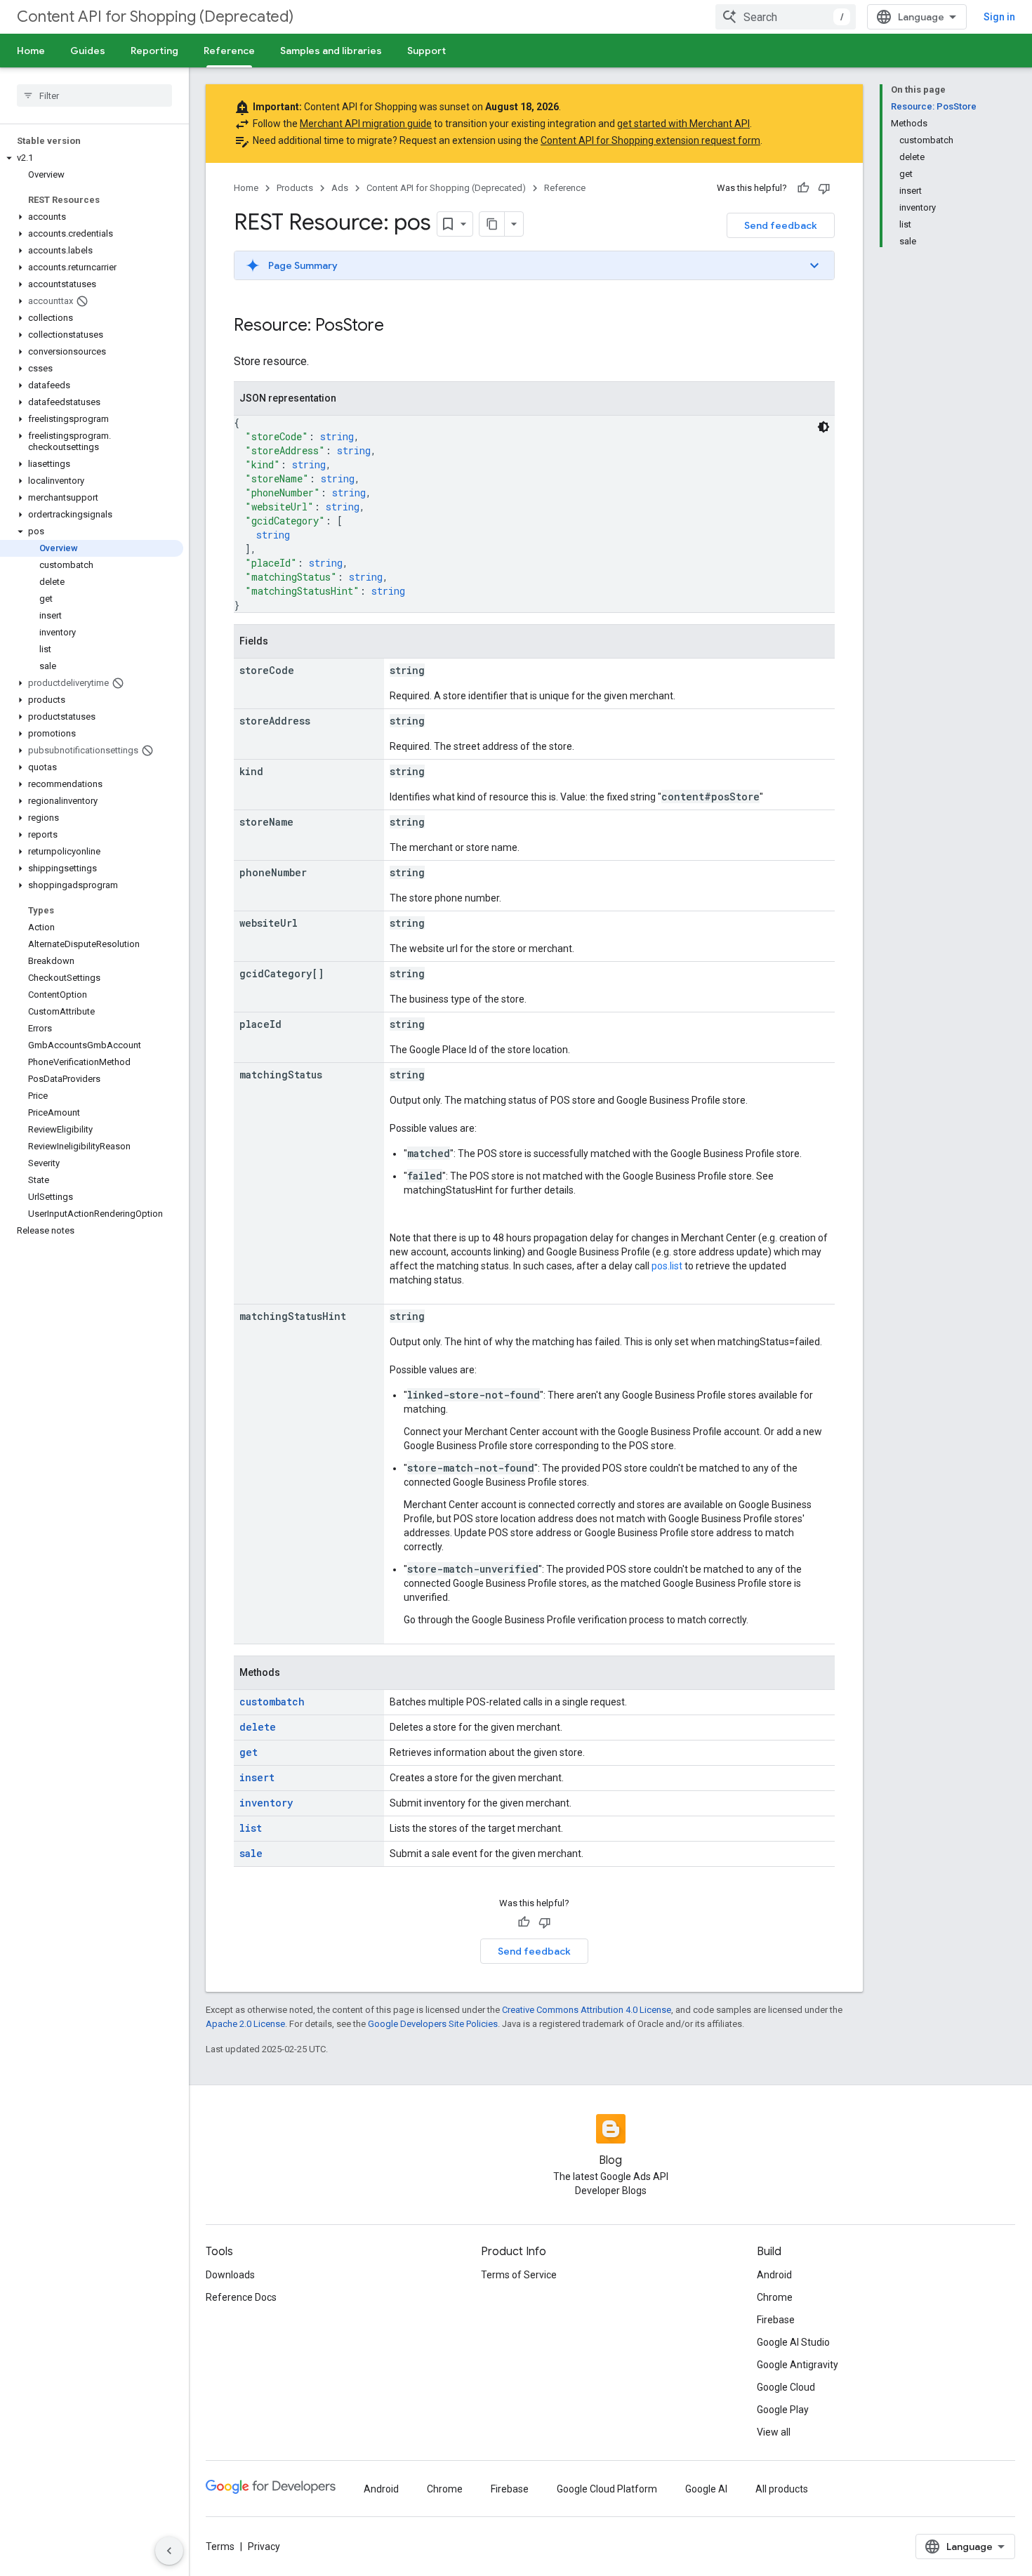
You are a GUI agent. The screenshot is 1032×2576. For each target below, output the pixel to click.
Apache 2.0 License (245, 2024)
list (251, 1828)
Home (31, 51)
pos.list (667, 1266)
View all (774, 2432)
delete (258, 1727)
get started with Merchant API (683, 124)
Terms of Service (519, 2275)
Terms (220, 2547)
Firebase (776, 2320)
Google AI (706, 2489)
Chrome (775, 2297)
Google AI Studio (793, 2342)
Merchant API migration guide (366, 124)
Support (426, 51)
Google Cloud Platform (607, 2489)
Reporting (154, 51)
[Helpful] (803, 188)
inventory (266, 1803)
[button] (92, 158)
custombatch (272, 1702)
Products (295, 188)
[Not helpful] (824, 188)
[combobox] (786, 17)
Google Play (783, 2410)
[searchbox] (94, 95)
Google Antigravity (798, 2365)
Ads (340, 188)
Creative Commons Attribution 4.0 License (587, 2010)
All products (782, 2489)
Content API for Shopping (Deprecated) (155, 16)
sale (251, 1853)
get (249, 1752)
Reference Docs (241, 2297)
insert (257, 1777)
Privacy (264, 2547)
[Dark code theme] (823, 427)
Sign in (999, 17)
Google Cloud (786, 2387)
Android (774, 2275)
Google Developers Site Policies (433, 2024)
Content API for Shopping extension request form (650, 140)
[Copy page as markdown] (492, 224)
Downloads (230, 2275)
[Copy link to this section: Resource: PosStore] (398, 326)
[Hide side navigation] (169, 2551)
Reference (229, 51)
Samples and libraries (331, 51)
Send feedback (781, 225)
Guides (88, 51)
